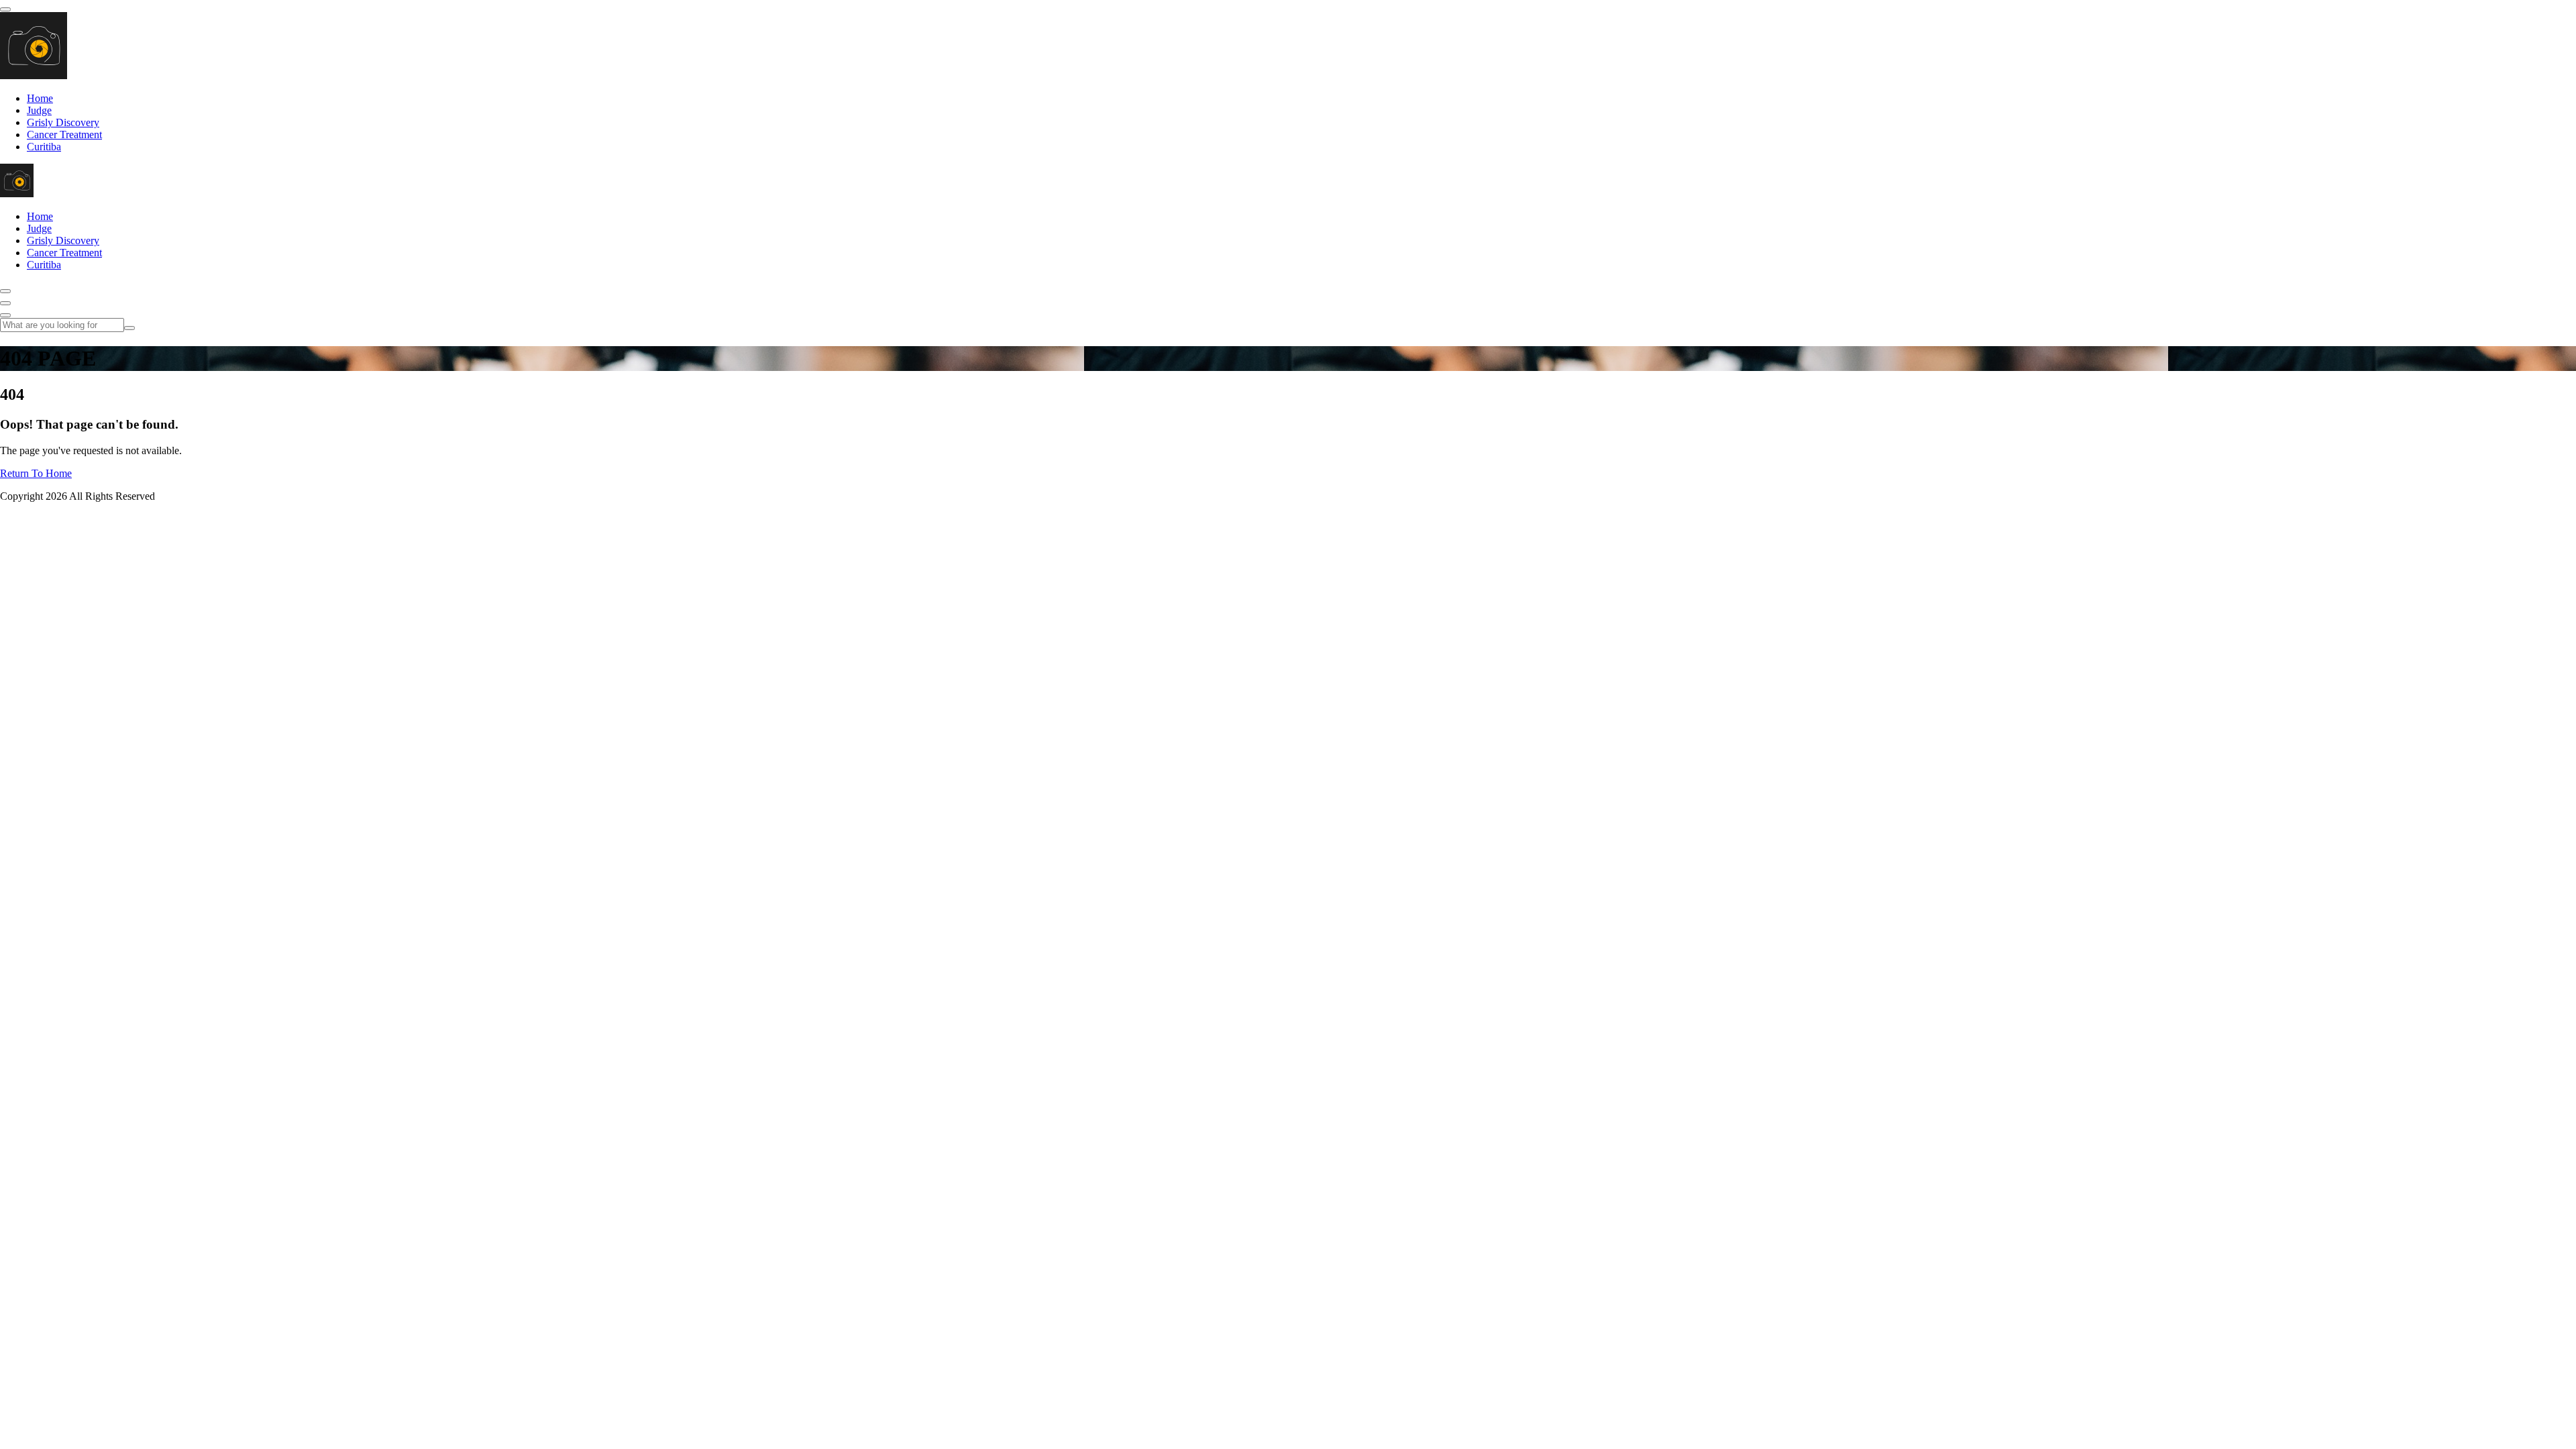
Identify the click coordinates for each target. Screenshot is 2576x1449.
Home (40, 98)
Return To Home (36, 473)
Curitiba (44, 147)
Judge (39, 110)
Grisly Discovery (63, 122)
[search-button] (129, 328)
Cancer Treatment (64, 135)
